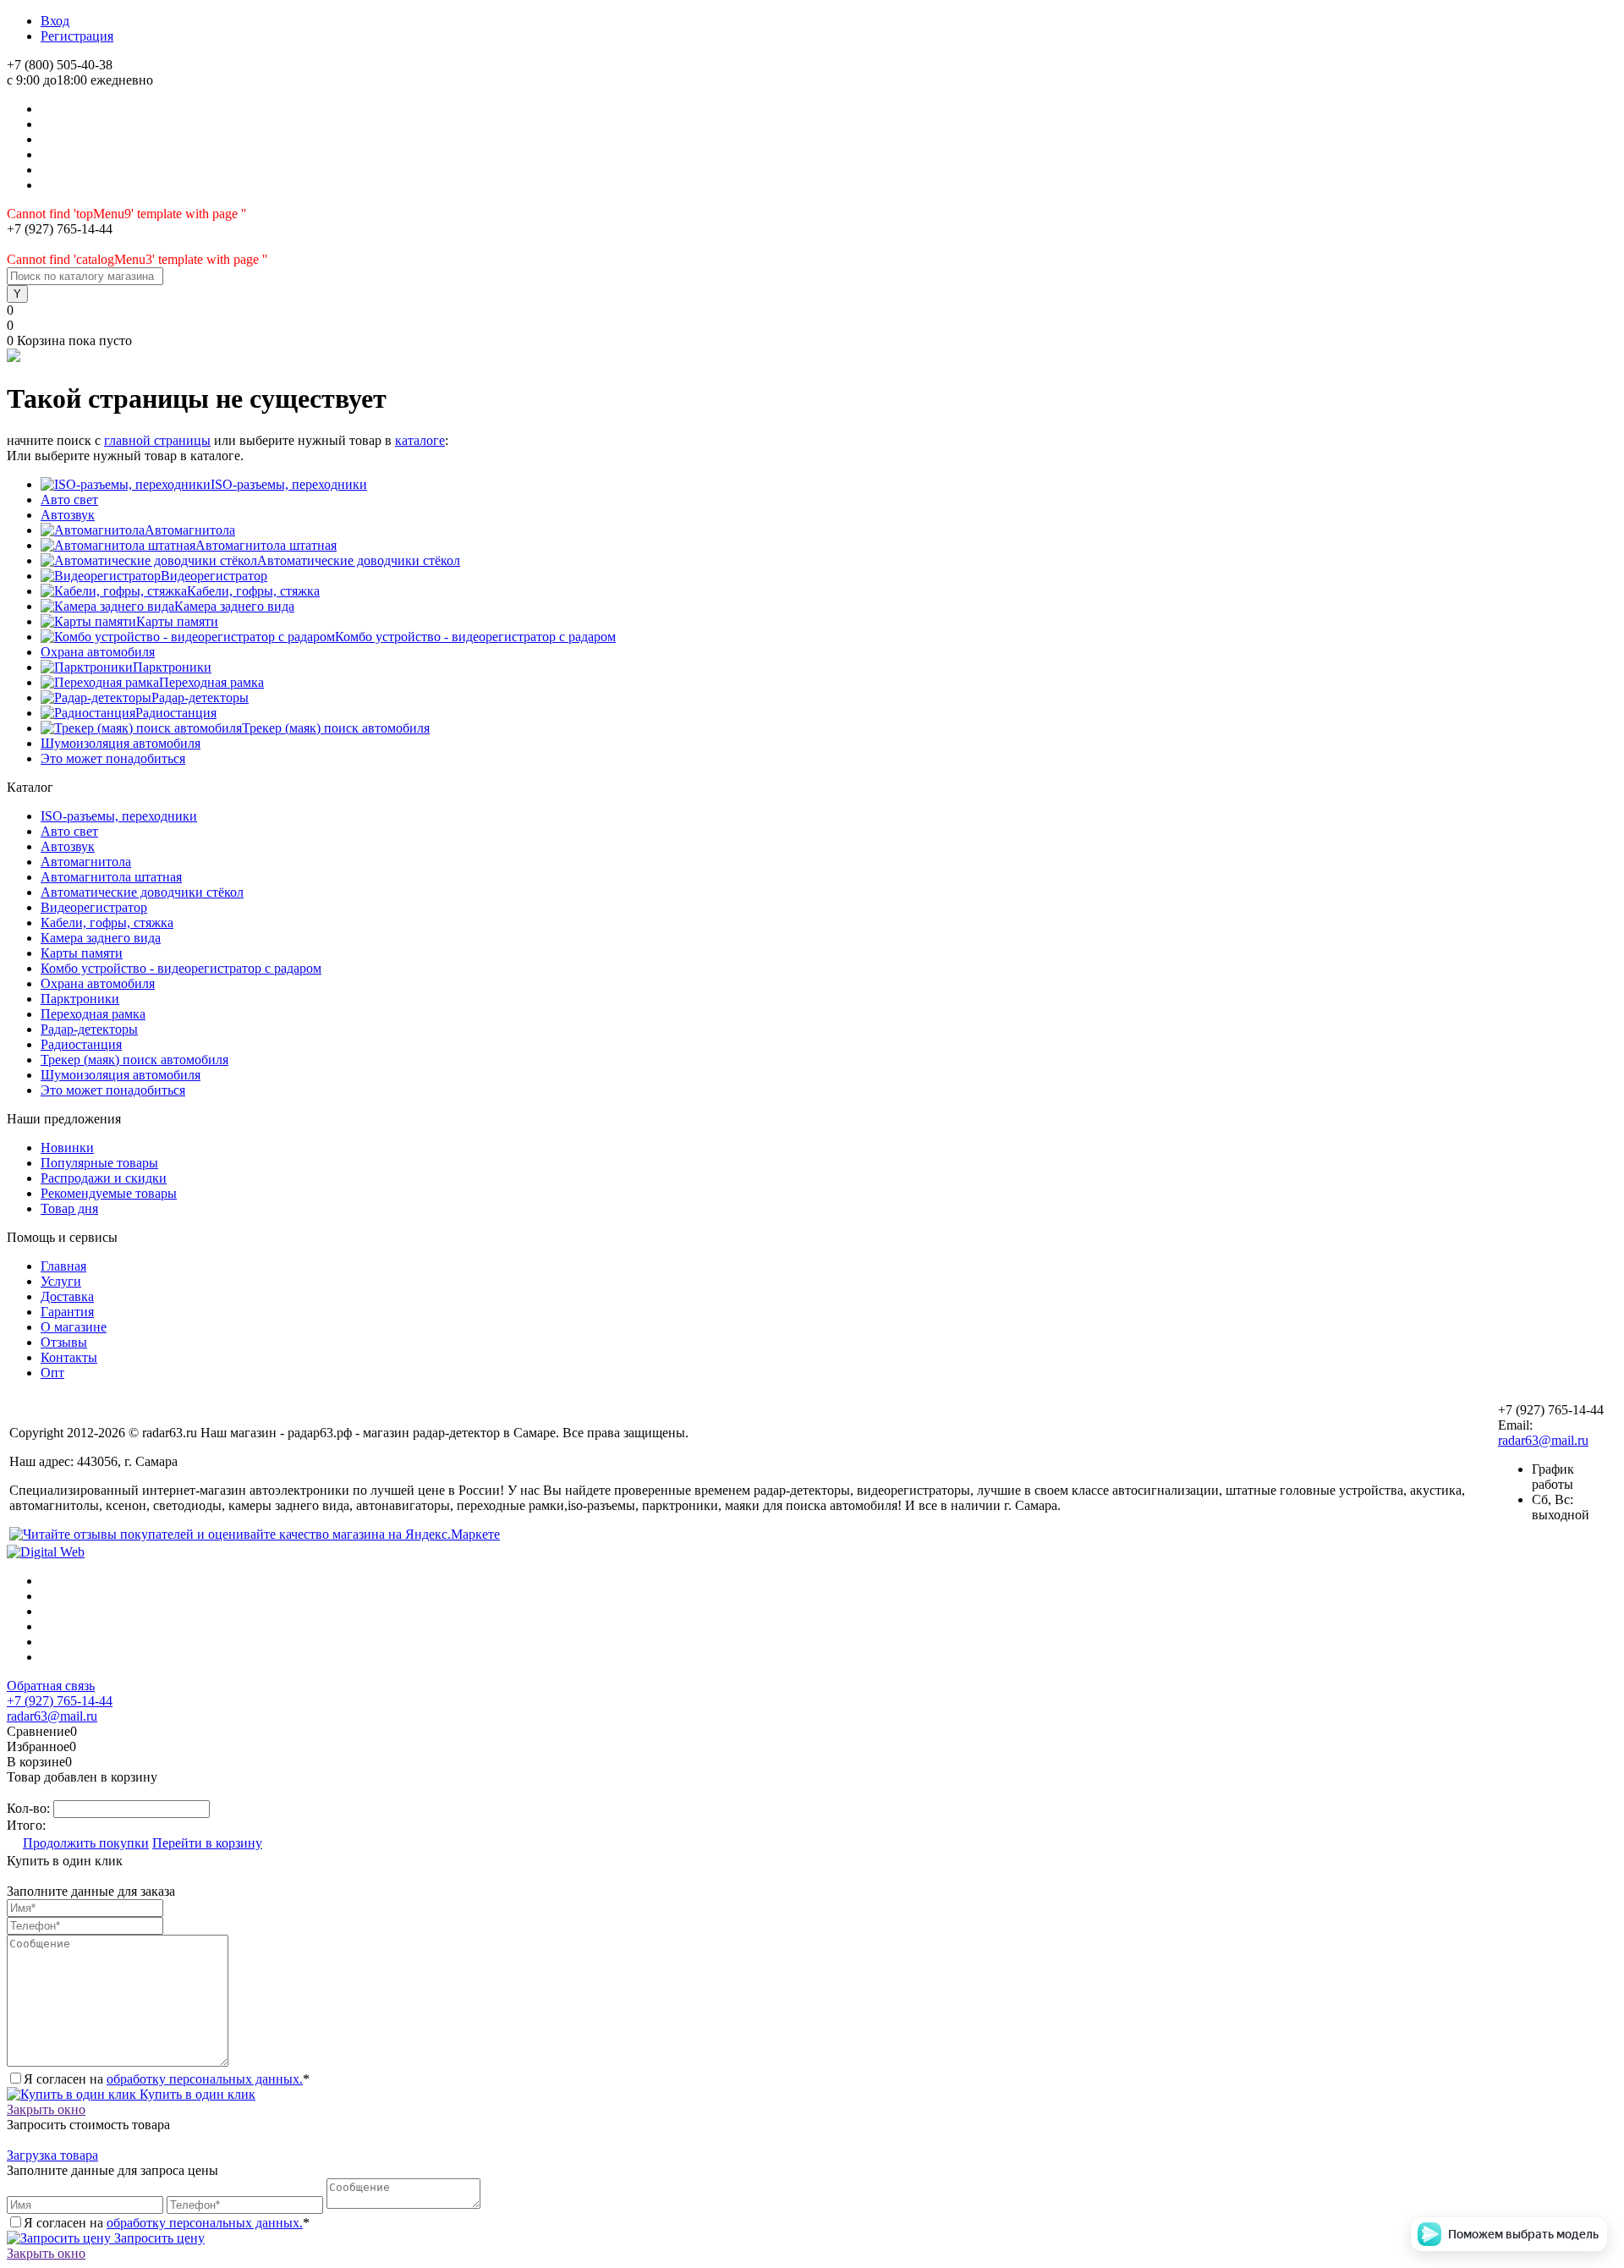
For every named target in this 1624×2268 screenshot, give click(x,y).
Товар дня (69, 1208)
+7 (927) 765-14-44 (60, 1701)
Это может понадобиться (113, 758)
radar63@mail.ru (1543, 1440)
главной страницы (157, 440)
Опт (52, 1373)
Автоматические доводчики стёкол (359, 560)
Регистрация (77, 36)
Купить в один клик (196, 2094)
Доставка (67, 1296)
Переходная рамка (211, 682)
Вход (55, 21)
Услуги (61, 1281)
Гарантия (67, 1312)
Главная (63, 1266)
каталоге (420, 440)
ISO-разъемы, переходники (289, 484)
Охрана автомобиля (98, 652)
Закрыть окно (46, 2109)
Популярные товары (99, 1163)
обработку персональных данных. (205, 2079)
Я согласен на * (167, 2079)
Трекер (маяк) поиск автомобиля (336, 728)
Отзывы (64, 1342)
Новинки (67, 1148)
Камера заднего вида (234, 606)
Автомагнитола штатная (266, 545)
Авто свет (69, 500)
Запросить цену (158, 2238)
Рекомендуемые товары (109, 1193)
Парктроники (172, 667)
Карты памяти (177, 621)
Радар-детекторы (200, 697)
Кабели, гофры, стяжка (253, 591)
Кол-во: (30, 1808)
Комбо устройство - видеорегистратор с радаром (475, 637)
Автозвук (68, 515)
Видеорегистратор (214, 576)
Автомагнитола (190, 530)
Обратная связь (51, 1686)
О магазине (74, 1327)
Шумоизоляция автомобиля (121, 743)
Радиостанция (176, 713)
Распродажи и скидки (104, 1178)
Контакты (69, 1357)
